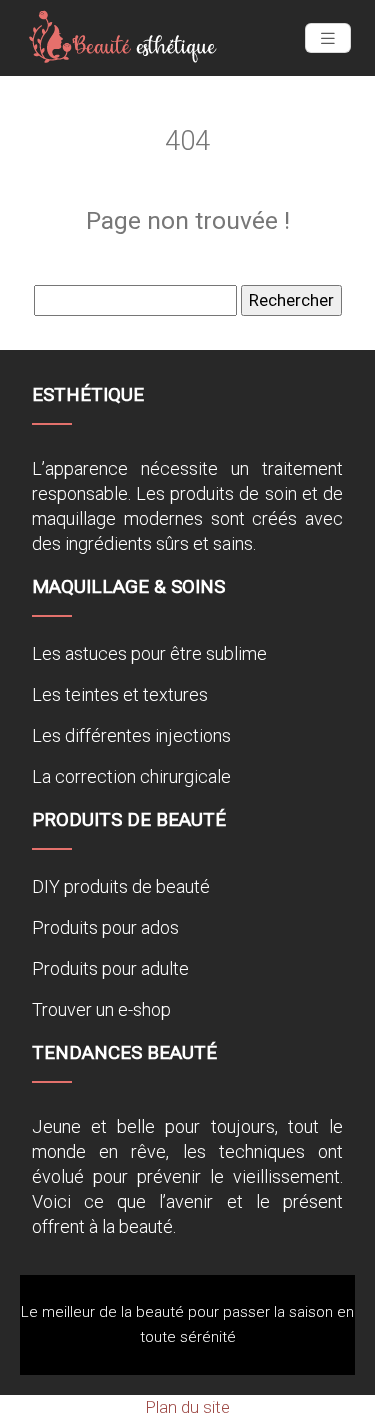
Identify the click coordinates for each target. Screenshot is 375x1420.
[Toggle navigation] (328, 38)
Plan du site (187, 1407)
